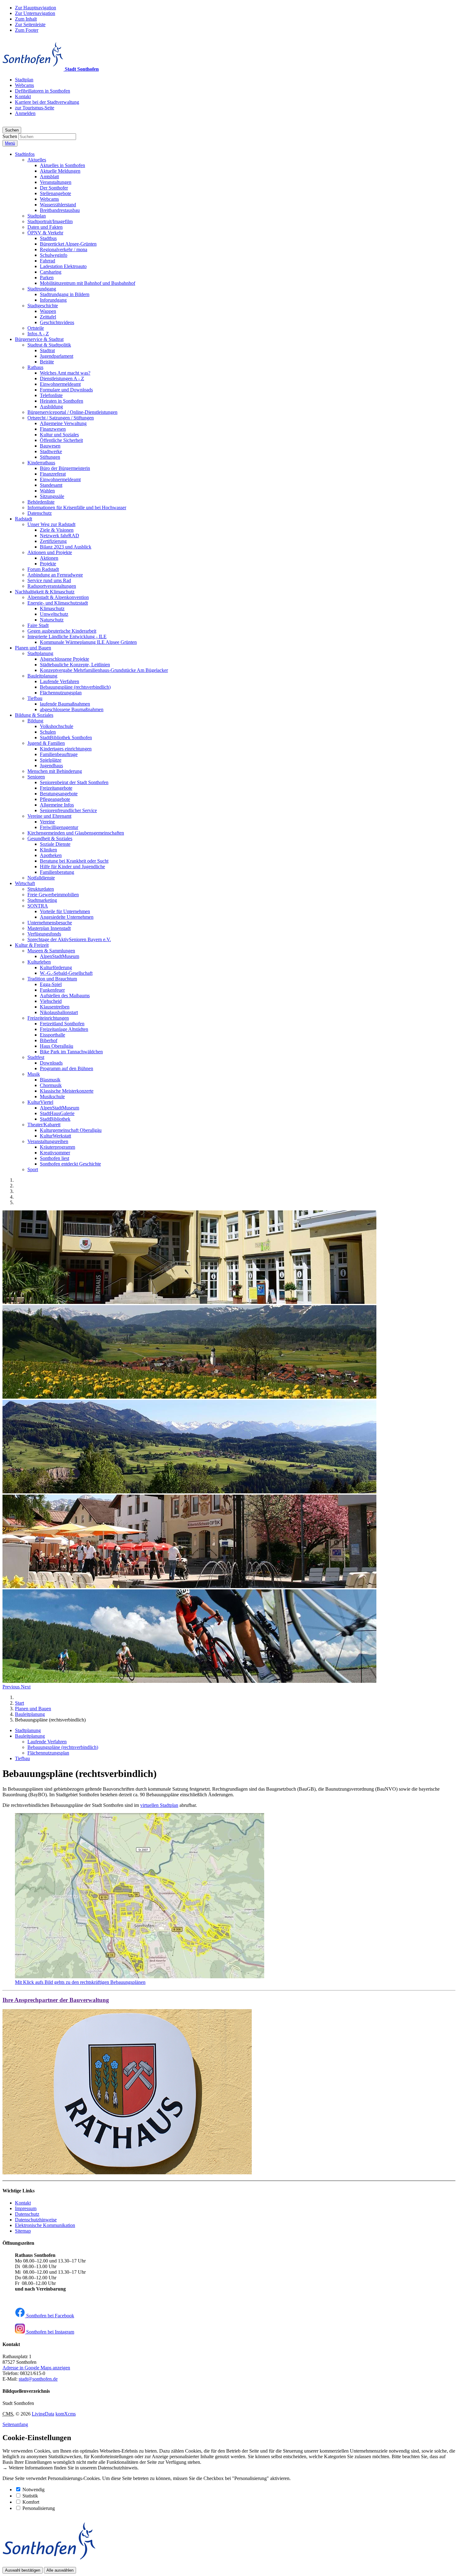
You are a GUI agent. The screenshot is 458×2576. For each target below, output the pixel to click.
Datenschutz (27, 2214)
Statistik (30, 2496)
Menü (10, 143)
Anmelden (25, 113)
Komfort (31, 2502)
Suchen (10, 136)
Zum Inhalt (26, 19)
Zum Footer (27, 30)
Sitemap (23, 2231)
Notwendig (33, 2490)
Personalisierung (39, 2508)
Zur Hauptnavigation (36, 8)
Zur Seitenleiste (30, 24)
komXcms (66, 2414)
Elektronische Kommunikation (45, 2225)
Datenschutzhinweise (36, 2220)
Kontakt (23, 2203)
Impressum (26, 2208)
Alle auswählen (60, 2570)
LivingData (43, 2414)
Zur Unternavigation (35, 13)
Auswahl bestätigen (23, 2570)
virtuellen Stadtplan (159, 1805)
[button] (25, 154)
